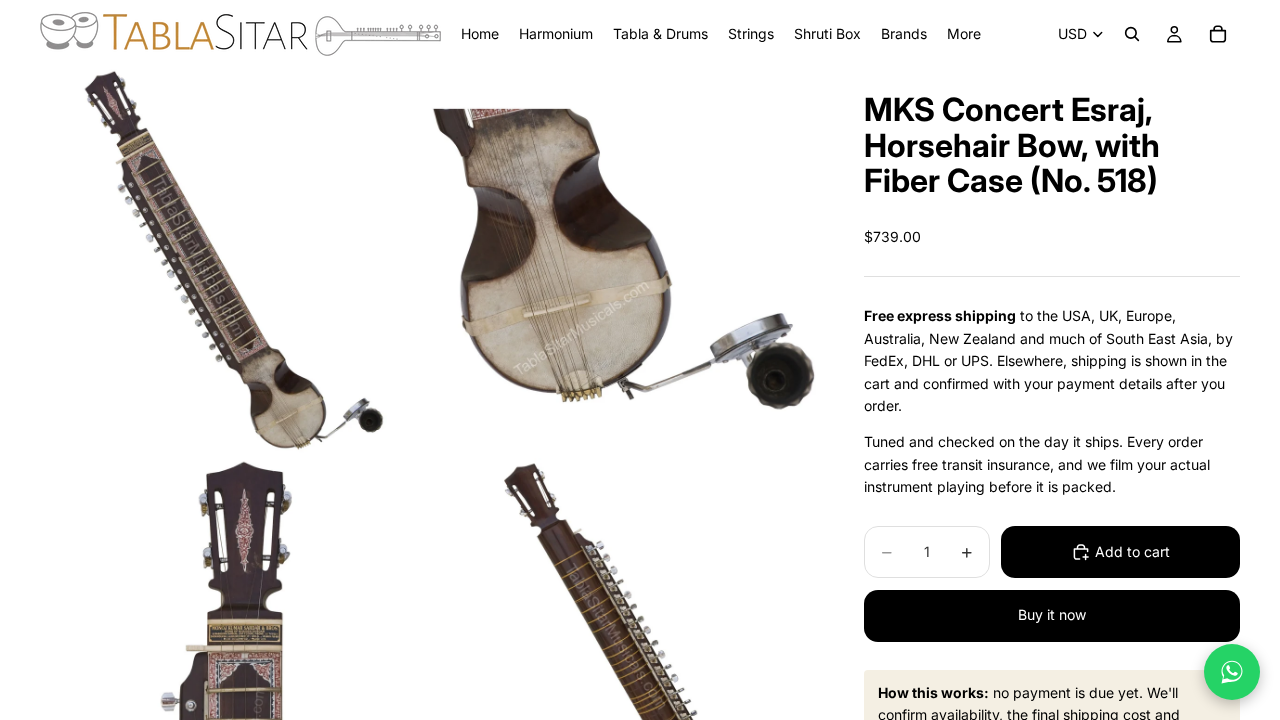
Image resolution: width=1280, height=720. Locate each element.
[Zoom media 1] (233, 261)
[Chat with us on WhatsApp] (1232, 672)
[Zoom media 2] (623, 261)
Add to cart (1132, 551)
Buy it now (1052, 614)
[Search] (1132, 34)
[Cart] (1218, 34)
